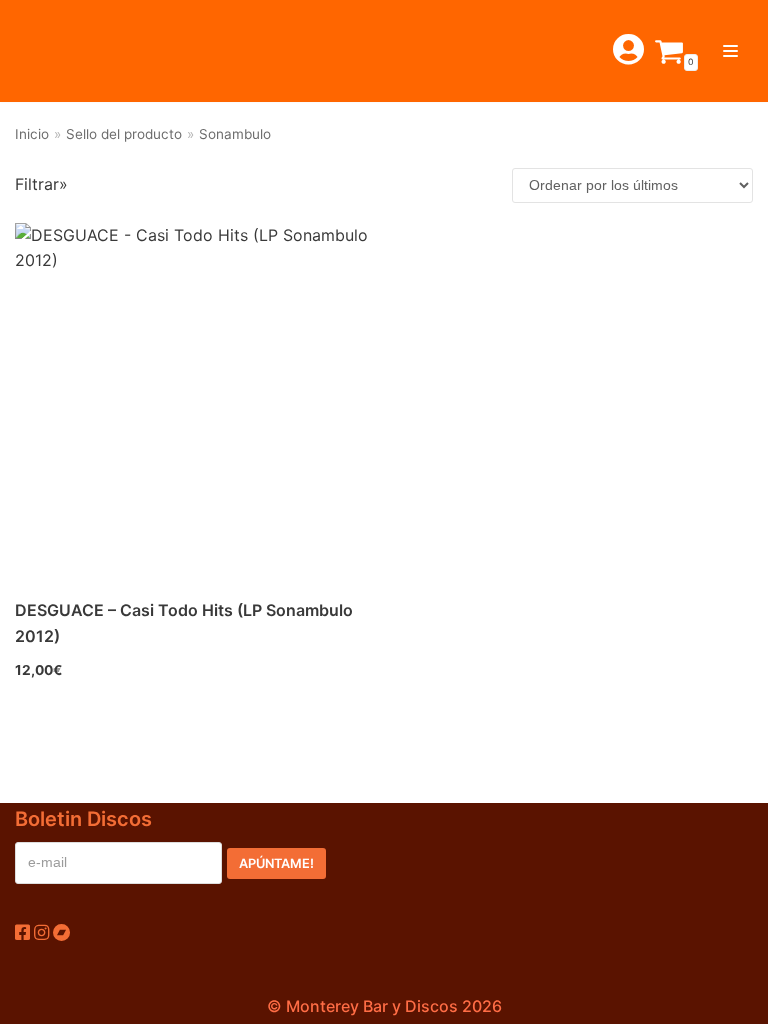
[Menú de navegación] (730, 51)
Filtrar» (41, 184)
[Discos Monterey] (60, 51)
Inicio (32, 134)
